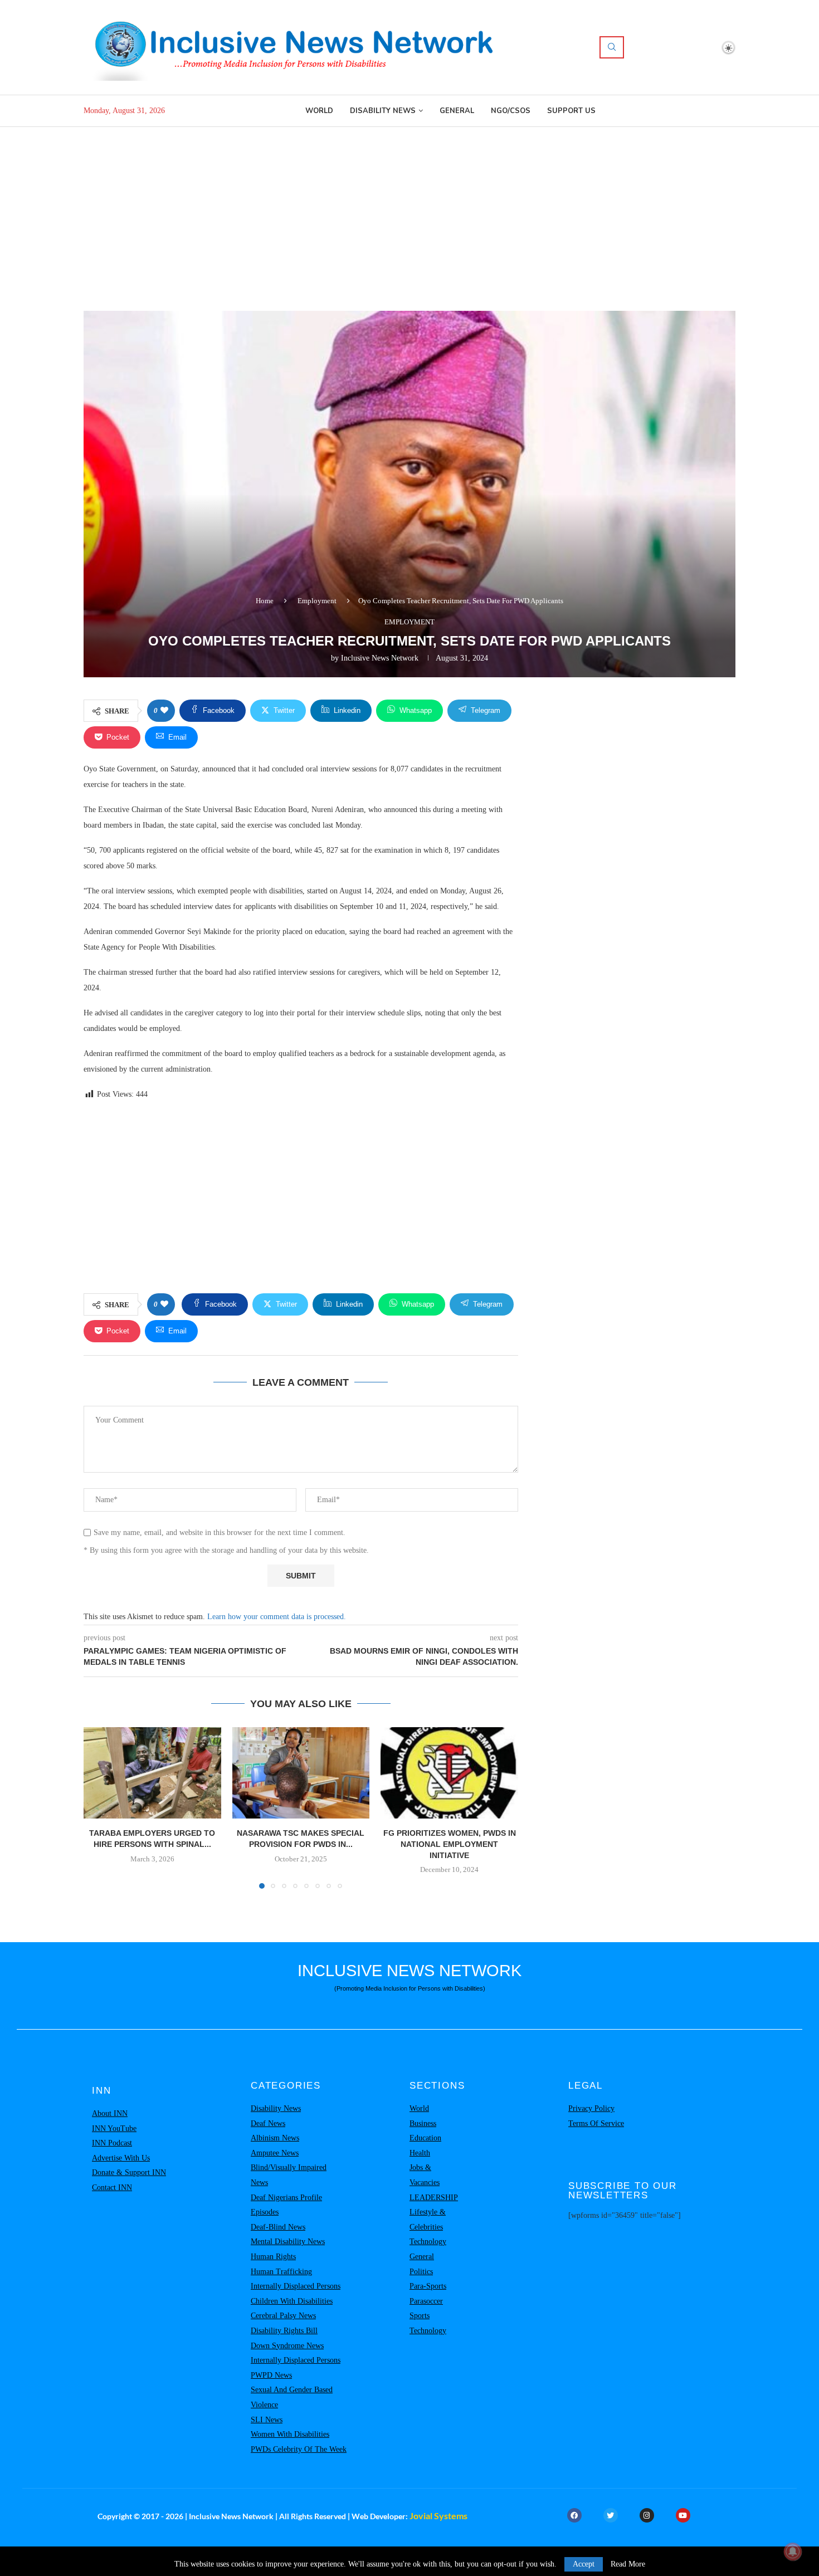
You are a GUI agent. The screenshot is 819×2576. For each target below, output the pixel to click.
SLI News (267, 2420)
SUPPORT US (571, 111)
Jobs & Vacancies (425, 2175)
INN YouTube (114, 2128)
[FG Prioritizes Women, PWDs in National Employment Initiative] (449, 1773)
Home (265, 601)
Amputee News (275, 2153)
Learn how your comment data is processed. (277, 1617)
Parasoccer (426, 2301)
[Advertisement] (409, 211)
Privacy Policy (591, 2108)
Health (420, 2153)
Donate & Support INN (129, 2172)
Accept (584, 2564)
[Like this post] (164, 711)
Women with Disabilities (290, 2434)
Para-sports (428, 2286)
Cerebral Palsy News (283, 2316)
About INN (110, 2113)
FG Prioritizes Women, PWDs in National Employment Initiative (450, 1844)
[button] (99, 1807)
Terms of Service (596, 2123)
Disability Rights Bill (284, 2331)
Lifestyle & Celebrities (428, 2220)
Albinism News (275, 2138)
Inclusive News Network (380, 658)
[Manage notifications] (793, 2551)
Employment (317, 601)
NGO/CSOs (511, 111)
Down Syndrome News (287, 2346)
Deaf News (268, 2123)
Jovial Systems (438, 2516)
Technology (428, 2242)
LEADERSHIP (434, 2198)
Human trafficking (281, 2272)
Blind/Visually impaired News (289, 2175)
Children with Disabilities (292, 2301)
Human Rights (273, 2257)
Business (423, 2123)
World (319, 111)
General (457, 111)
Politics (421, 2272)
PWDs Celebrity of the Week (299, 2449)
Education (425, 2138)
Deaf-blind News (278, 2227)
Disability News (383, 111)
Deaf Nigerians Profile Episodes (286, 2205)
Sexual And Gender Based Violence (292, 2397)
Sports (420, 2316)
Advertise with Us (121, 2158)
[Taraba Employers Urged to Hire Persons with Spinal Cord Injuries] (152, 1773)
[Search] (612, 47)
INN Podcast (112, 2143)
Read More (628, 2564)
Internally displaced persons (296, 2286)
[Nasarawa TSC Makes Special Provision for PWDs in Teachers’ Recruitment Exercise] (301, 1773)
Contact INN (112, 2188)
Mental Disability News (288, 2242)
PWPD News (271, 2375)
